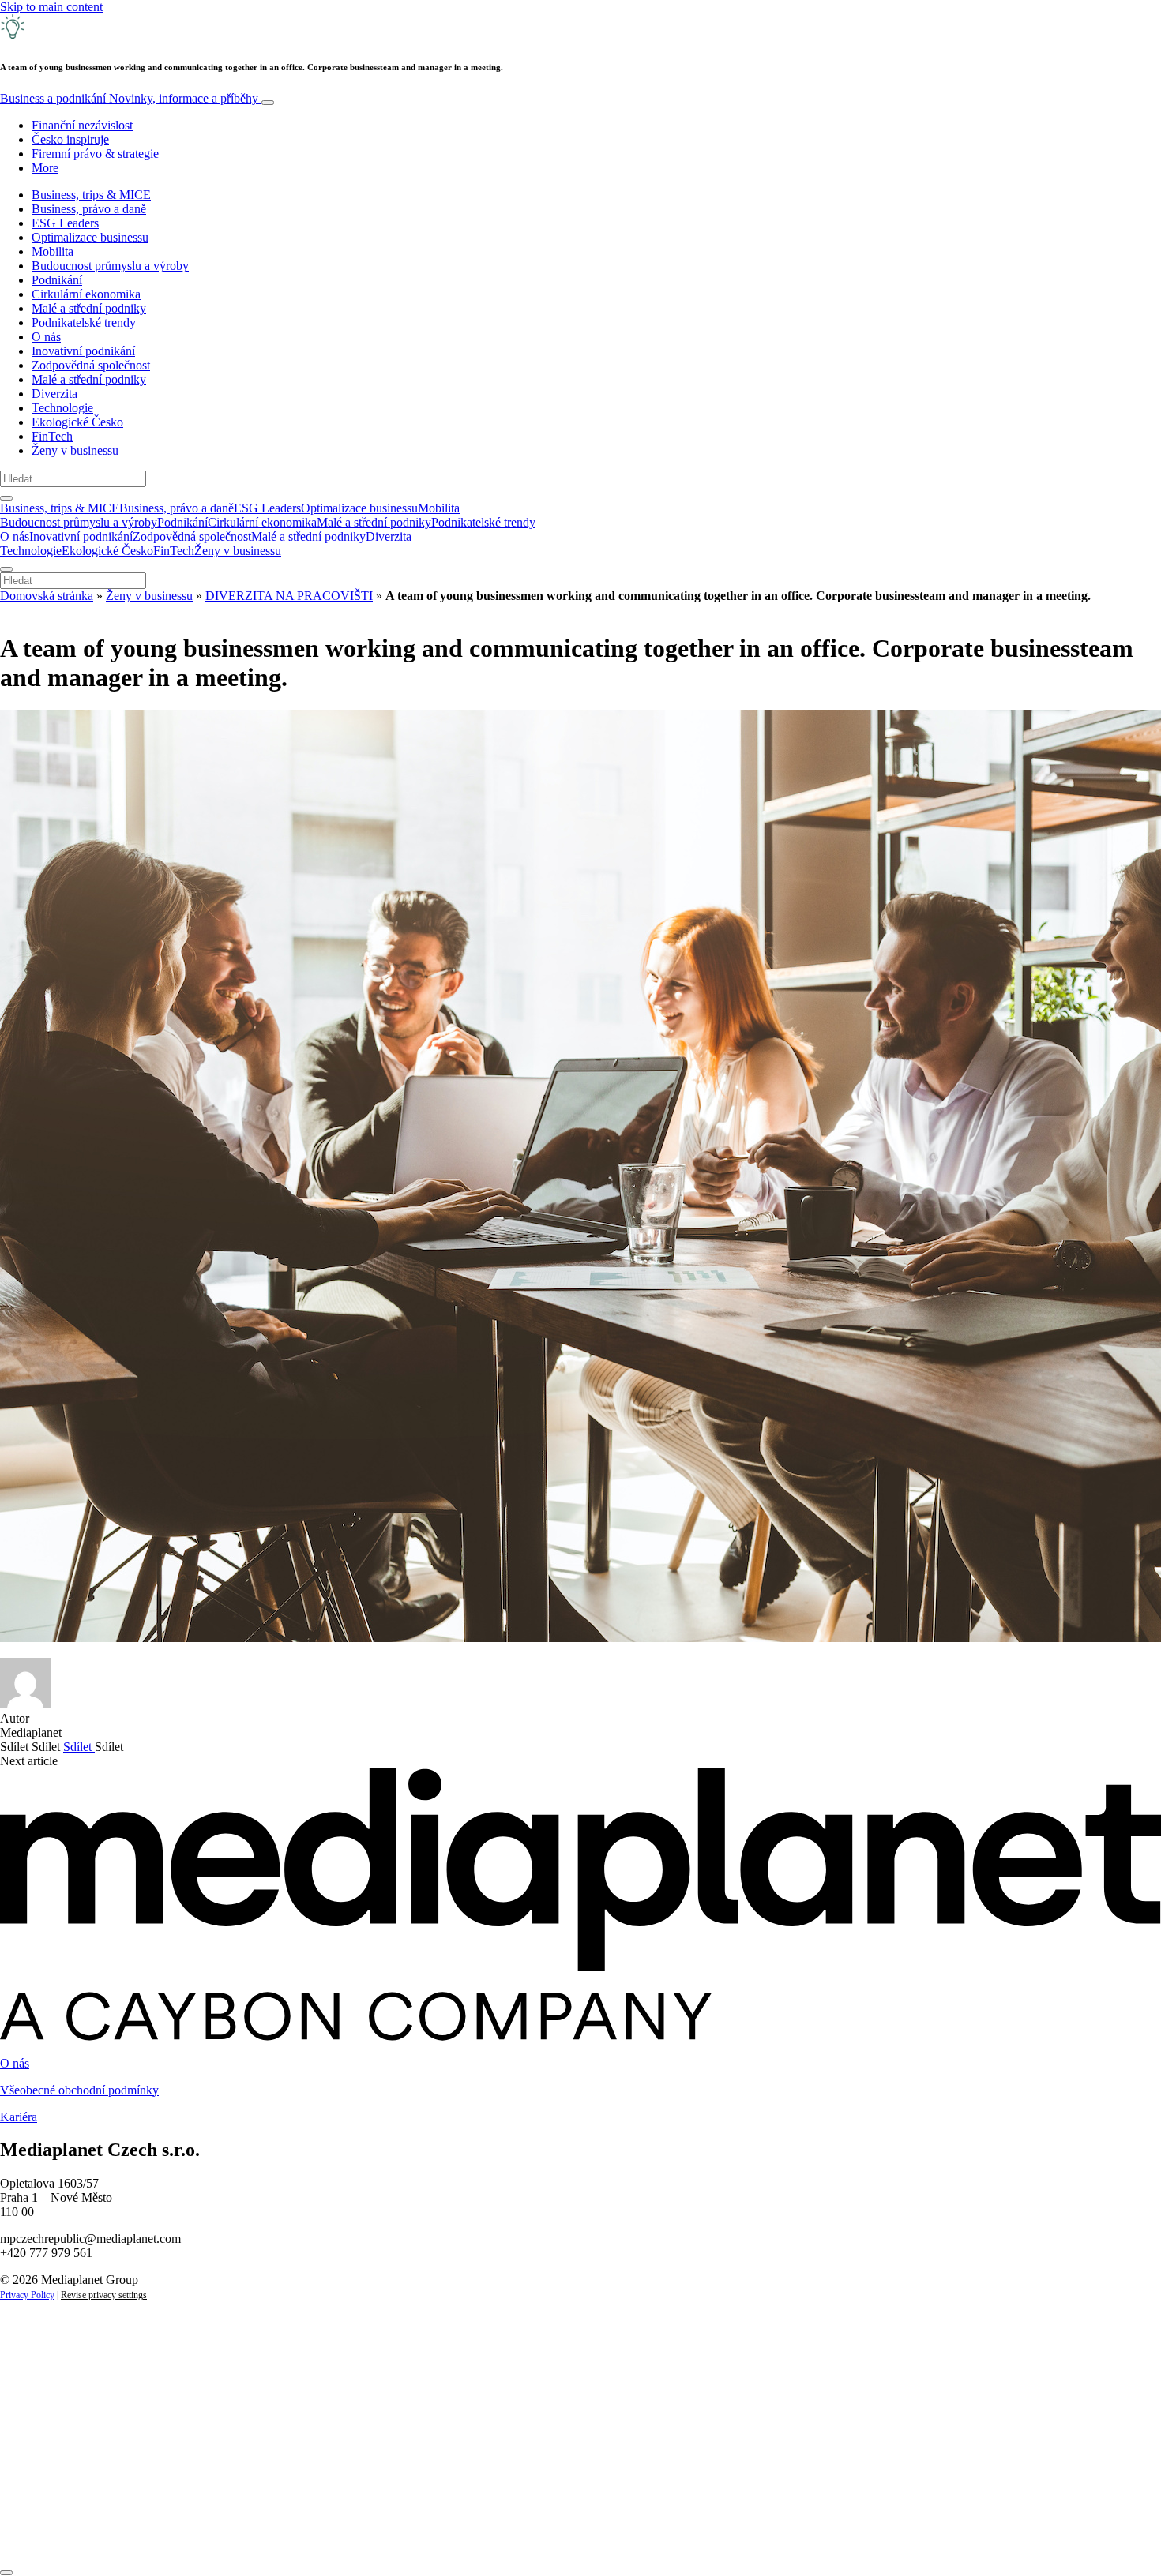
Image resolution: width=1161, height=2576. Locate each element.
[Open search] (6, 498)
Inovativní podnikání (83, 351)
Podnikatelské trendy (84, 322)
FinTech (52, 436)
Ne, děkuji (324, 2535)
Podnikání (57, 280)
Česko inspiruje (70, 139)
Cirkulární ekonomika (86, 294)
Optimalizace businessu (90, 237)
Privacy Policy (27, 2295)
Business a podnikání (129, 98)
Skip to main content (51, 7)
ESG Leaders (65, 223)
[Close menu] (6, 569)
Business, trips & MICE (91, 195)
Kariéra (19, 2117)
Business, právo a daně (89, 209)
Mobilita (53, 251)
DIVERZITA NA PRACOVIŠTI (289, 596)
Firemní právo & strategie (95, 154)
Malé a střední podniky (89, 308)
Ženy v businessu (75, 450)
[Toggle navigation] (268, 103)
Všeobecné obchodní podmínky (79, 2090)
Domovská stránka (47, 596)
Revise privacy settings (104, 2295)
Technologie (62, 408)
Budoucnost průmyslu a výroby (110, 266)
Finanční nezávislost (82, 125)
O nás (46, 337)
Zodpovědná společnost (91, 365)
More (45, 168)
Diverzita (54, 394)
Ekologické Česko (77, 422)
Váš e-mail (51, 2481)
